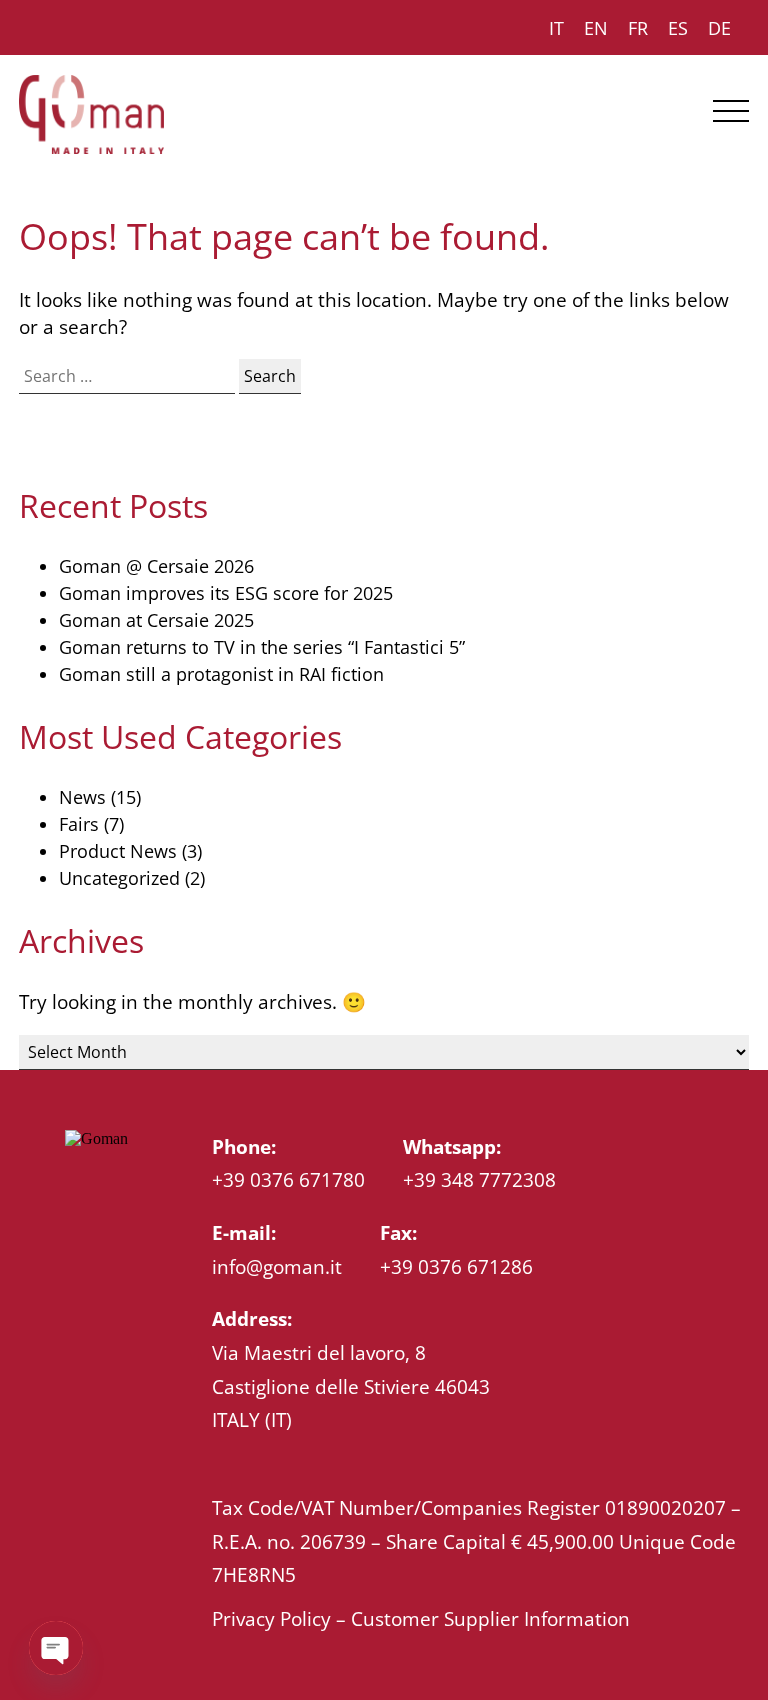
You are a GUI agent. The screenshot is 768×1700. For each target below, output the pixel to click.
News (82, 797)
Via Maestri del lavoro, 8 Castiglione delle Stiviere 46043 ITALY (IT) (351, 1386)
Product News (118, 851)
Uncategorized (119, 878)
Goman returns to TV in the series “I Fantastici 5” (262, 647)
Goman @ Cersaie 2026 (156, 566)
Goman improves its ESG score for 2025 (226, 593)
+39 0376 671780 (288, 1179)
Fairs (79, 824)
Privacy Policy (271, 1618)
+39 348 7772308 (479, 1179)
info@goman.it (277, 1266)
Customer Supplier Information (490, 1618)
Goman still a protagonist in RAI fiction (221, 674)
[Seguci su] (75, 1186)
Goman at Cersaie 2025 (156, 620)
